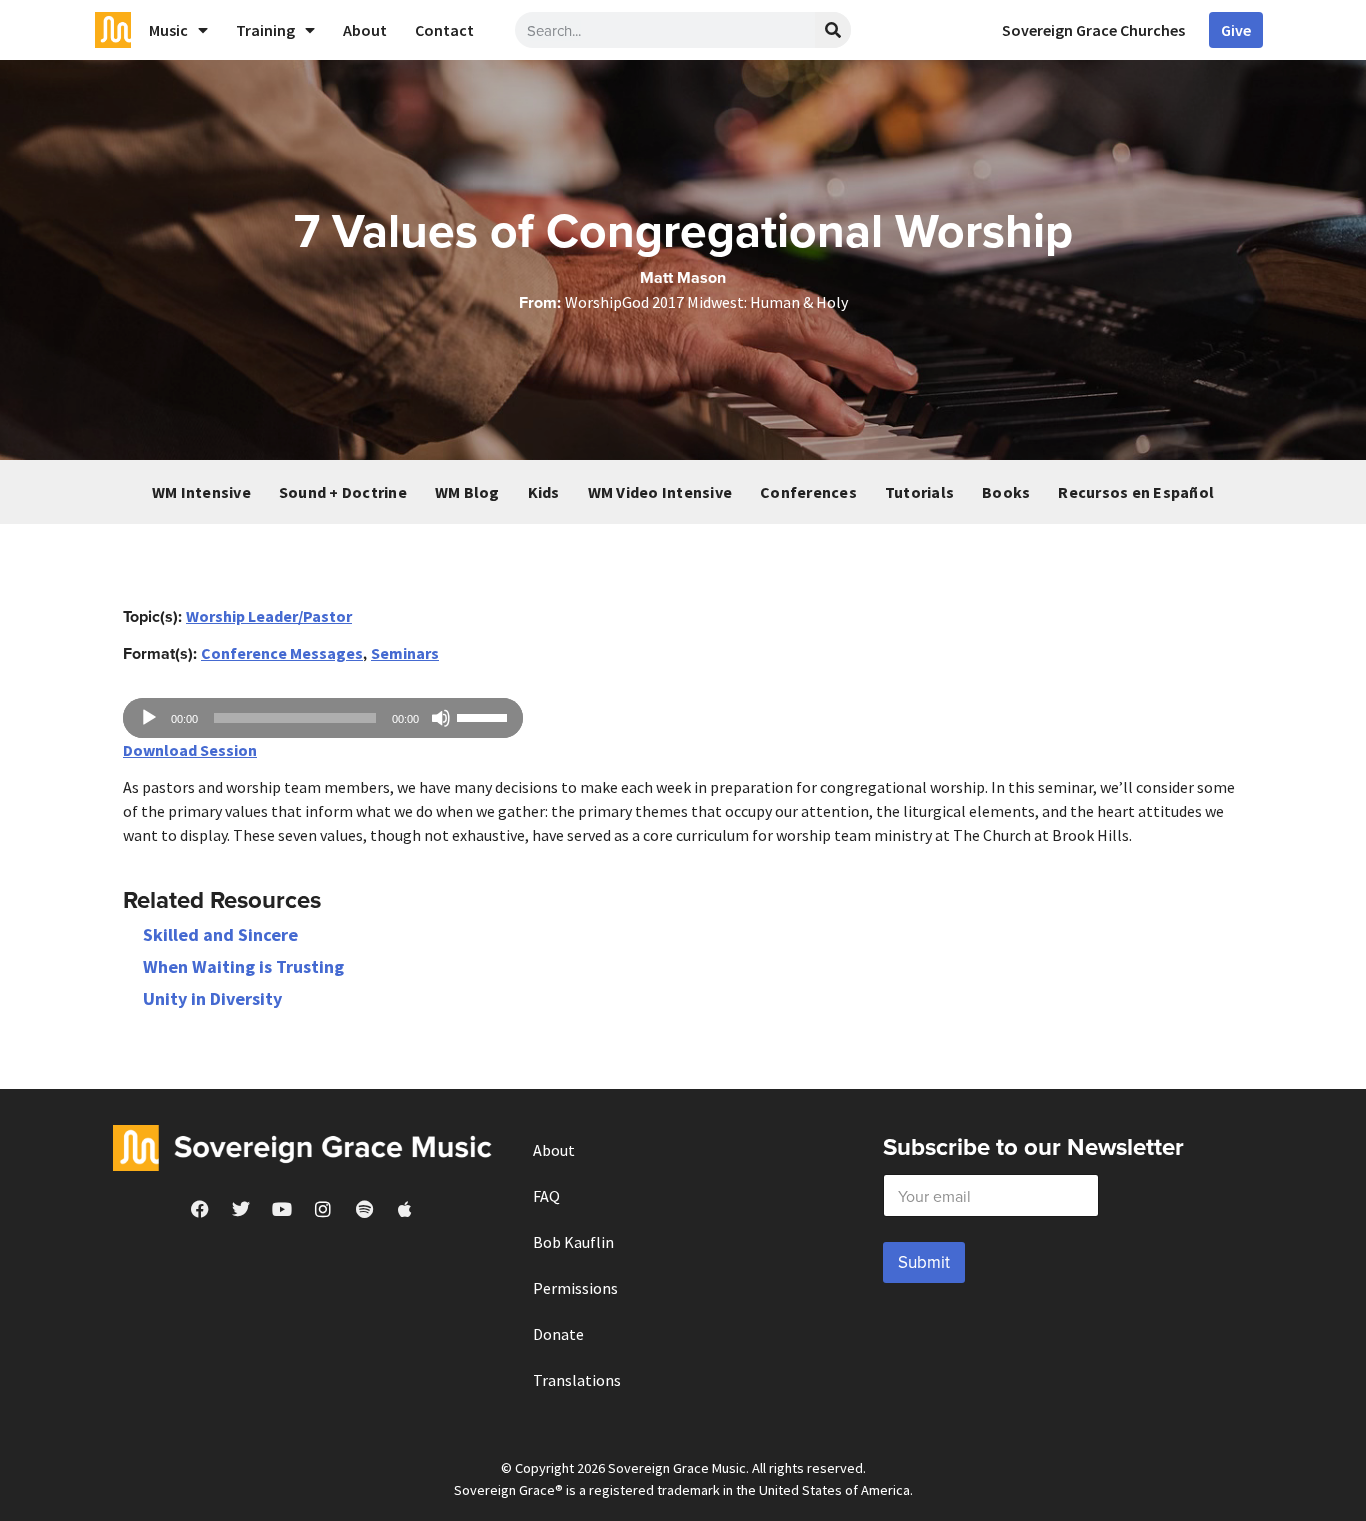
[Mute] (441, 718)
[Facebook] (200, 1209)
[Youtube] (282, 1209)
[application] (323, 718)
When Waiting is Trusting (243, 966)
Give (1236, 30)
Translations (577, 1380)
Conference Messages (282, 653)
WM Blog (467, 492)
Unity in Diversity (212, 998)
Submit (924, 1262)
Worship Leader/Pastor (269, 616)
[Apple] (405, 1209)
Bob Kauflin (573, 1242)
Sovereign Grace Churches (1093, 30)
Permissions (575, 1288)
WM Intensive (201, 492)
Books (1006, 492)
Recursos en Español (1136, 492)
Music (168, 30)
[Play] (149, 718)
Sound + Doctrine (343, 492)
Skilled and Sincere (220, 934)
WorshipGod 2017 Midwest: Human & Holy (706, 302)
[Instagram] (323, 1209)
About (365, 30)
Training (265, 30)
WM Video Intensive (660, 492)
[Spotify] (364, 1209)
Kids (544, 492)
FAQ (546, 1196)
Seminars (405, 653)
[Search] (833, 30)
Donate (558, 1334)
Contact (444, 30)
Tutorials (919, 492)
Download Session (190, 750)
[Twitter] (241, 1209)
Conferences (808, 492)
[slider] (485, 716)
